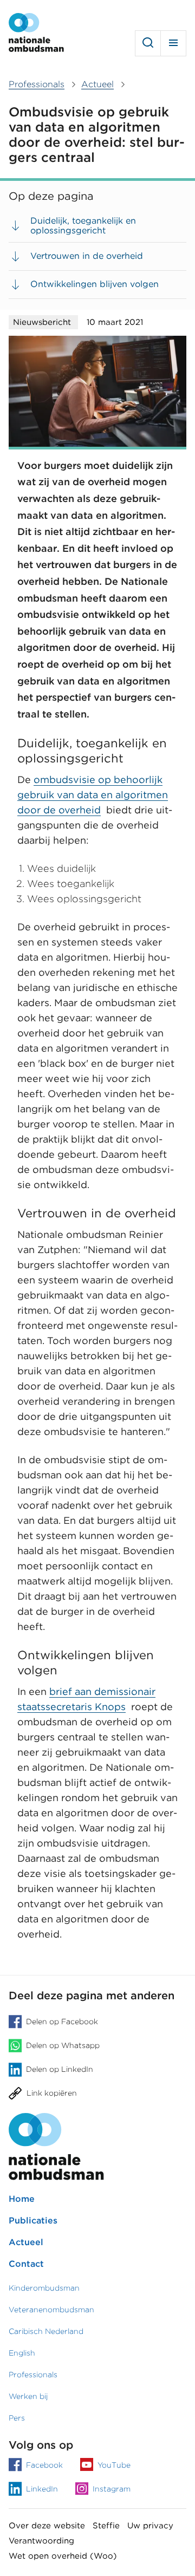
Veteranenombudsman (51, 2310)
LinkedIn (42, 2489)
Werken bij (28, 2396)
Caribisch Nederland (46, 2331)
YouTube (114, 2465)
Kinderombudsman (44, 2288)
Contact (26, 2264)
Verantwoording (41, 2541)
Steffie (106, 2526)
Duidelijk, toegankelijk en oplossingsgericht (83, 226)
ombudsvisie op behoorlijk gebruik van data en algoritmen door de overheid (93, 795)
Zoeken (148, 43)
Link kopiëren (52, 2093)
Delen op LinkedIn (60, 2069)
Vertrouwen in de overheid (87, 256)
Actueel (26, 2242)
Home (22, 2199)
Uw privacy (150, 2526)
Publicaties (33, 2220)
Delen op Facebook (62, 2022)
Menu (173, 43)
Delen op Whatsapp (63, 2046)
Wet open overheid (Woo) (63, 2556)
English (22, 2353)
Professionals (33, 2375)
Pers (17, 2418)
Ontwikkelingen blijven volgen (95, 284)
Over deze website (47, 2526)
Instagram (112, 2489)
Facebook (44, 2465)
